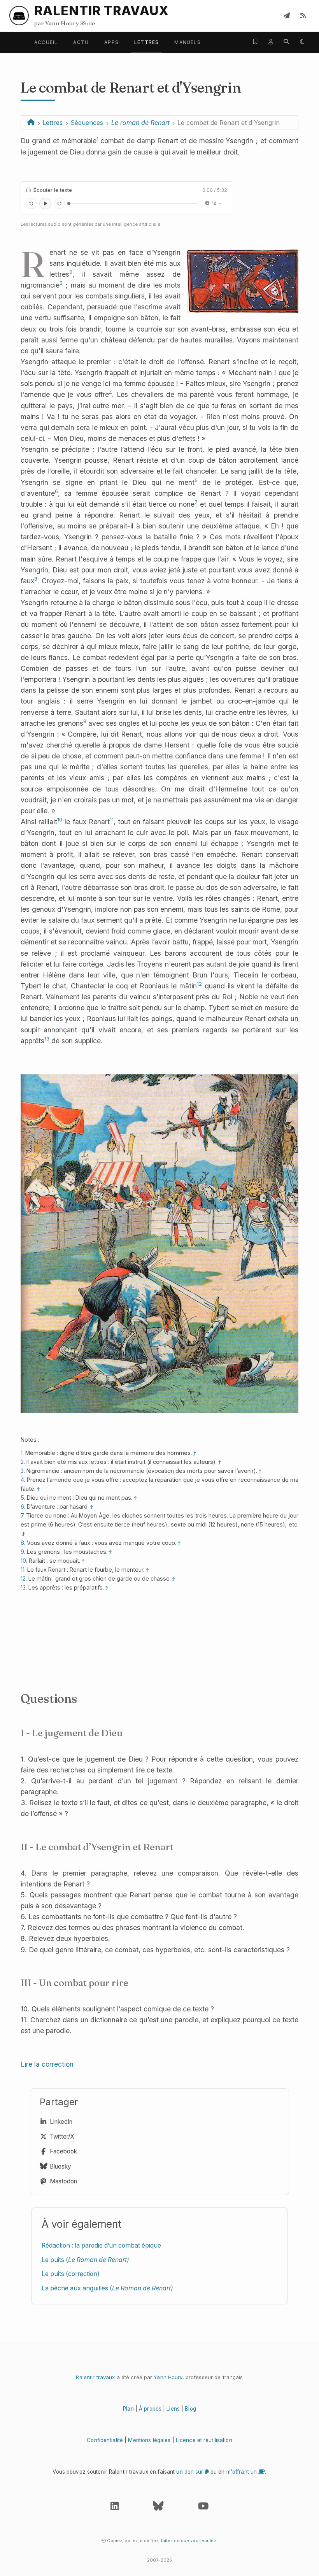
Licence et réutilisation (204, 2440)
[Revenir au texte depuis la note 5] (135, 1498)
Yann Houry (168, 2377)
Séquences (87, 123)
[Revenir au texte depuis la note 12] (174, 1579)
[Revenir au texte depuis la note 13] (107, 1588)
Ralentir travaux (95, 2377)
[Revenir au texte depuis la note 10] (83, 1561)
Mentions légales (149, 2440)
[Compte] (271, 42)
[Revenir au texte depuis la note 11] (147, 1570)
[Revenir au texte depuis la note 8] (179, 1543)
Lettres (146, 42)
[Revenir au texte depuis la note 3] (260, 1471)
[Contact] (287, 16)
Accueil (46, 42)
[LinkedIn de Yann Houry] (115, 2508)
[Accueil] (31, 123)
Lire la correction (47, 2064)
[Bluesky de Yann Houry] (158, 2508)
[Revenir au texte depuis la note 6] (92, 1507)
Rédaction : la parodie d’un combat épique (101, 2245)
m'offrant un (243, 2472)
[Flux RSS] (303, 16)
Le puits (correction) (71, 2274)
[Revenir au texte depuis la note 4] (39, 1489)
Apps (111, 42)
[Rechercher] (286, 42)
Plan (128, 2409)
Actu (81, 42)
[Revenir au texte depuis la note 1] (195, 1453)
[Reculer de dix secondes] (31, 203)
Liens (173, 2409)
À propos (150, 2409)
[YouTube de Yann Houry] (203, 2508)
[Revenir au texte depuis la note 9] (110, 1552)
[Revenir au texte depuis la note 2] (220, 1462)
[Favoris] (255, 42)
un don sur (190, 2472)
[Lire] (45, 204)
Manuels (187, 42)
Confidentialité (105, 2440)
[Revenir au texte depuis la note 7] (24, 1534)
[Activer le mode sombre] (302, 42)
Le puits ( (85, 2260)
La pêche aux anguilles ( (107, 2288)
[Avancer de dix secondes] (59, 203)
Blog (190, 2409)
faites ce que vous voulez (189, 2541)
